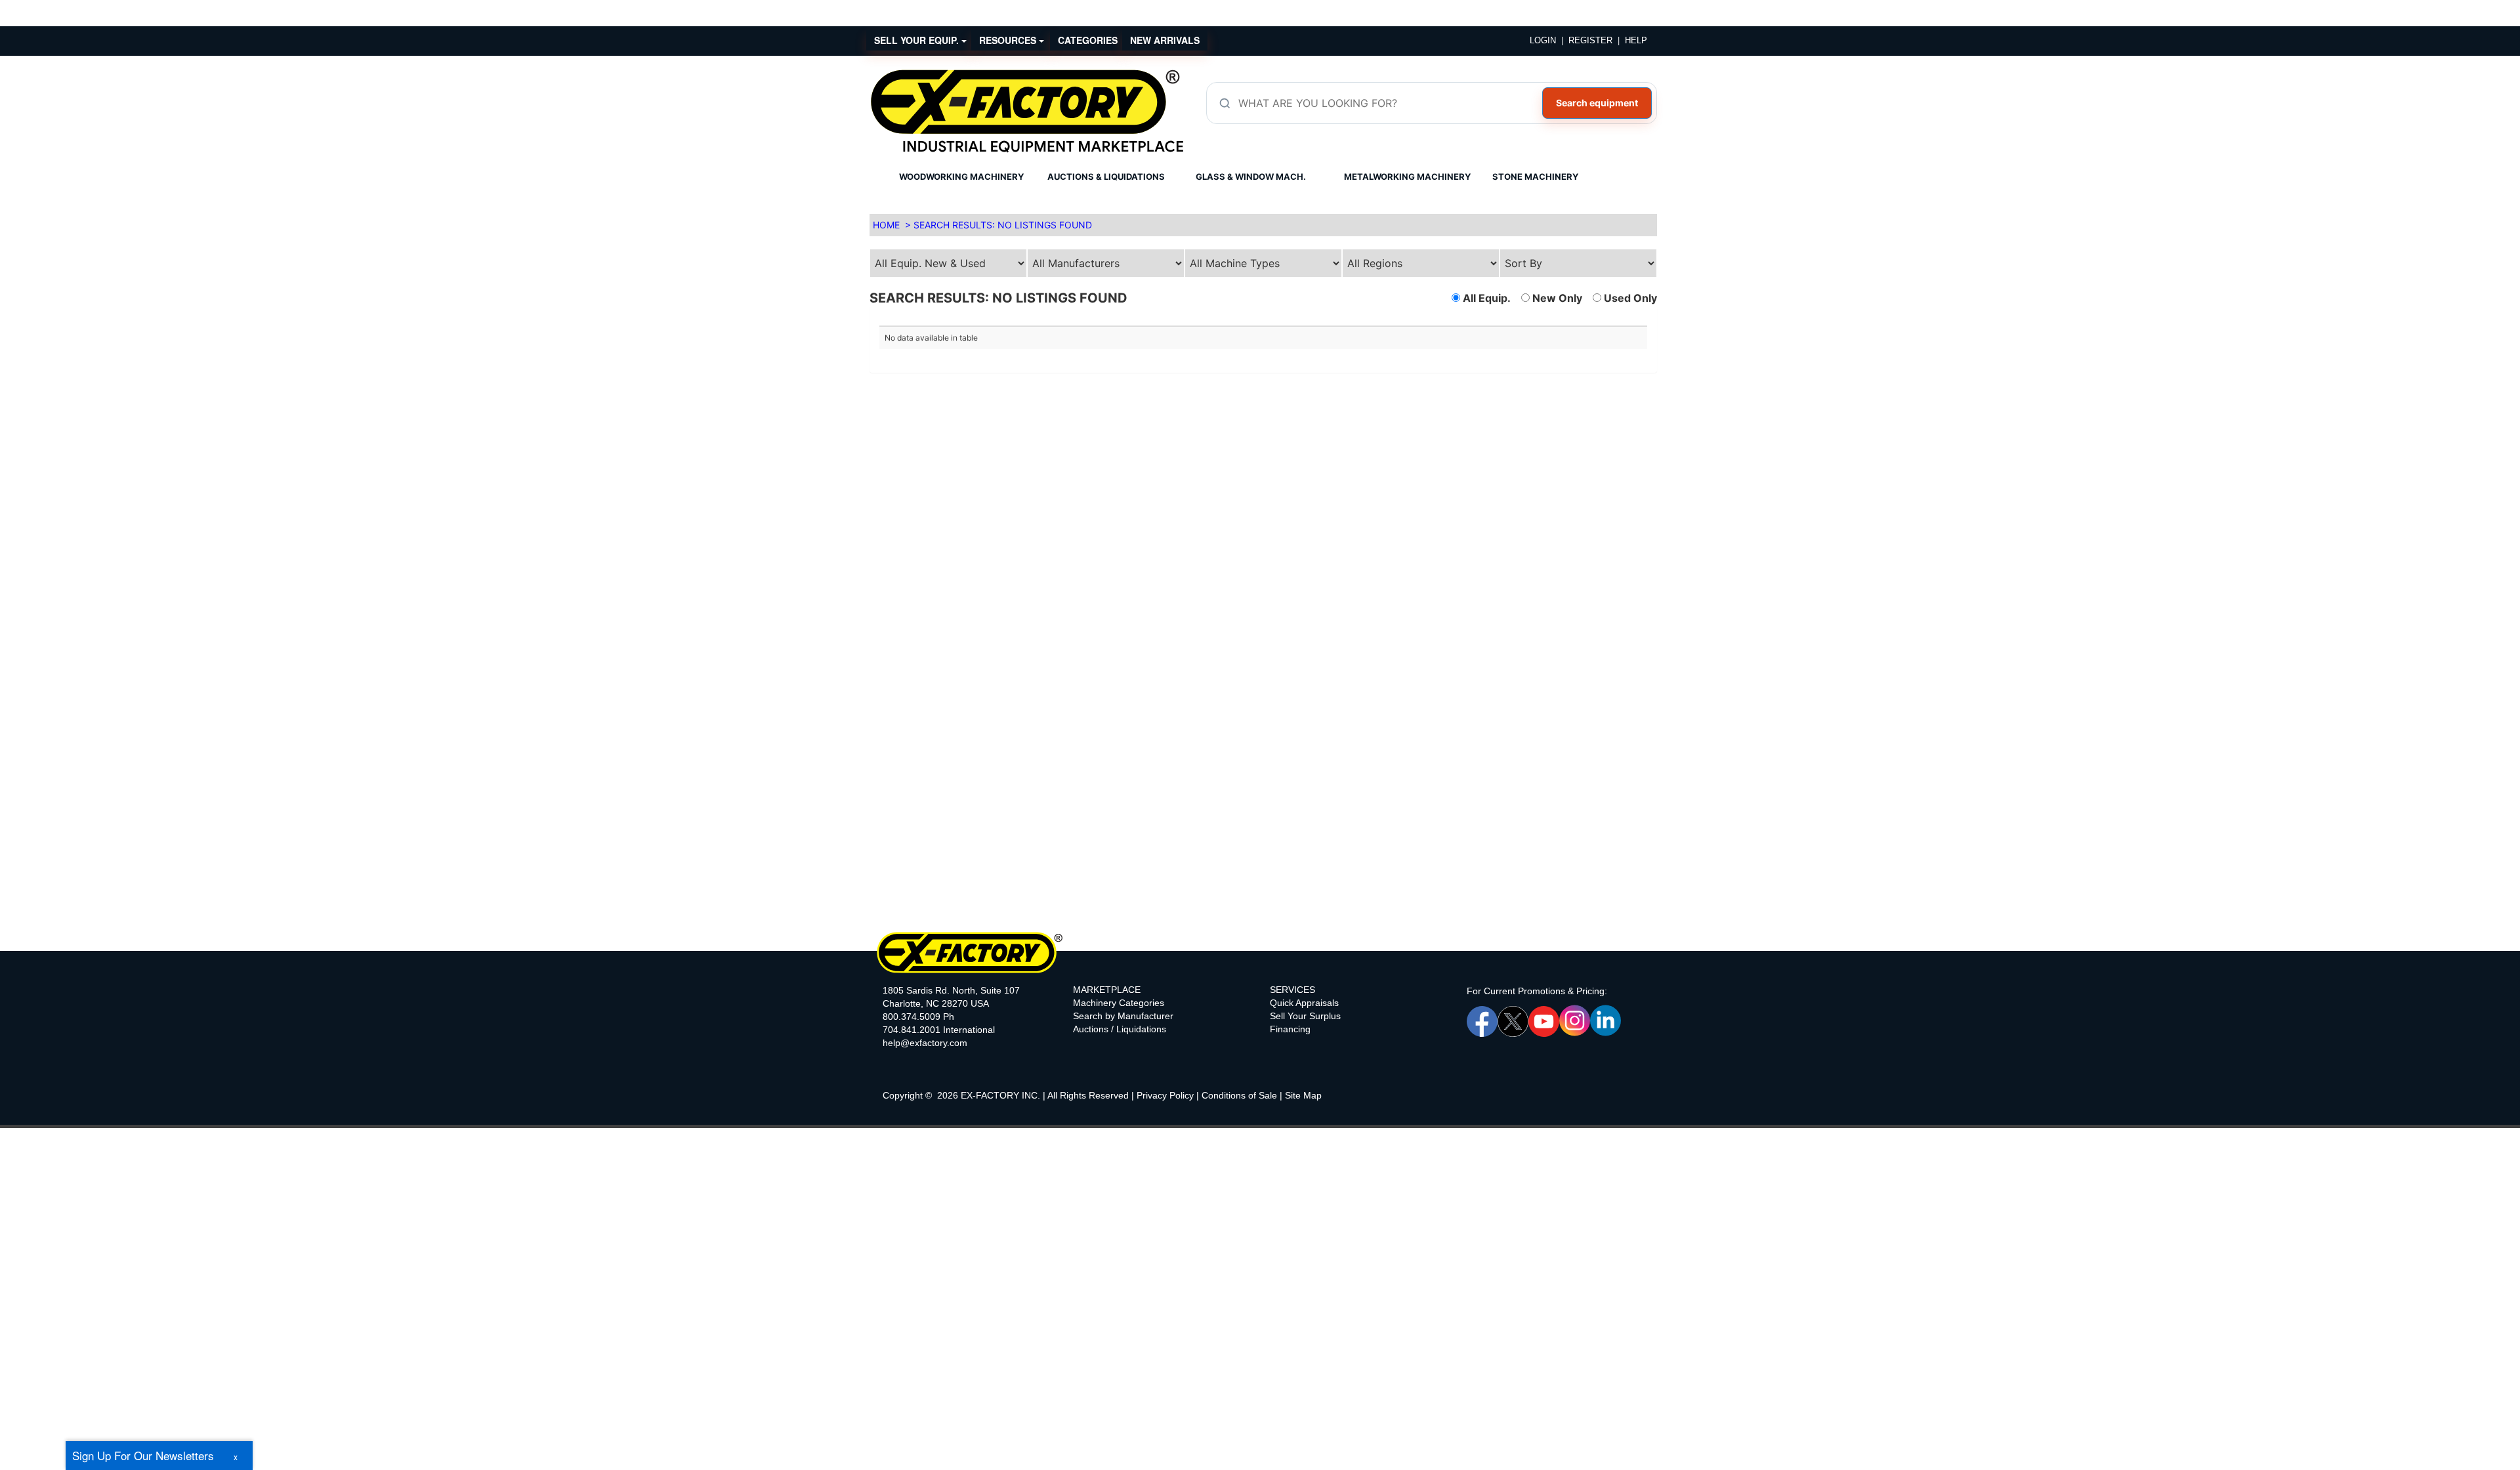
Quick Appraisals (1304, 1003)
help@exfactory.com (925, 1043)
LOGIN (1543, 40)
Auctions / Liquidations (1120, 1029)
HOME (886, 225)
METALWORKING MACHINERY (1407, 177)
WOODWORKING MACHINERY (961, 177)
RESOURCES (1009, 40)
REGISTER (1590, 40)
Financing (1290, 1029)
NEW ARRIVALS (1165, 40)
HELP (1636, 40)
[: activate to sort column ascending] (1071, 321)
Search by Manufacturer (1123, 1016)
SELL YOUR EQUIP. (918, 40)
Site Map (1303, 1095)
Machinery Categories (1119, 1003)
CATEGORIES (1088, 40)
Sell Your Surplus (1305, 1016)
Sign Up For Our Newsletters (143, 1455)
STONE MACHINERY (1535, 177)
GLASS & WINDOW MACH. (1251, 177)
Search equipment (1597, 103)
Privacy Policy (1165, 1095)
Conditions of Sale (1239, 1095)
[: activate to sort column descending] (1455, 321)
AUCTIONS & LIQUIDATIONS (1106, 177)
